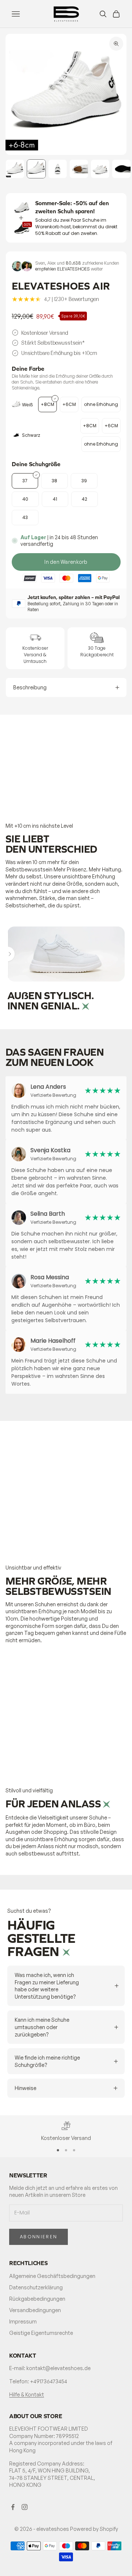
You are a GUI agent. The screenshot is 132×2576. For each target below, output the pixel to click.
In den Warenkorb (66, 562)
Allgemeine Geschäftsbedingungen (52, 2276)
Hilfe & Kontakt (27, 2394)
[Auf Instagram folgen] (25, 2507)
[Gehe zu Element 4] (79, 169)
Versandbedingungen (35, 2310)
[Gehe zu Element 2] (36, 169)
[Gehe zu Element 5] (100, 169)
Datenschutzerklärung (36, 2287)
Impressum (23, 2321)
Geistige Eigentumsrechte (41, 2333)
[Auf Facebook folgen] (13, 2507)
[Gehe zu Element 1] (15, 169)
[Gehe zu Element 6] (121, 169)
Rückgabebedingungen (37, 2299)
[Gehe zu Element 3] (58, 169)
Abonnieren (38, 2237)
